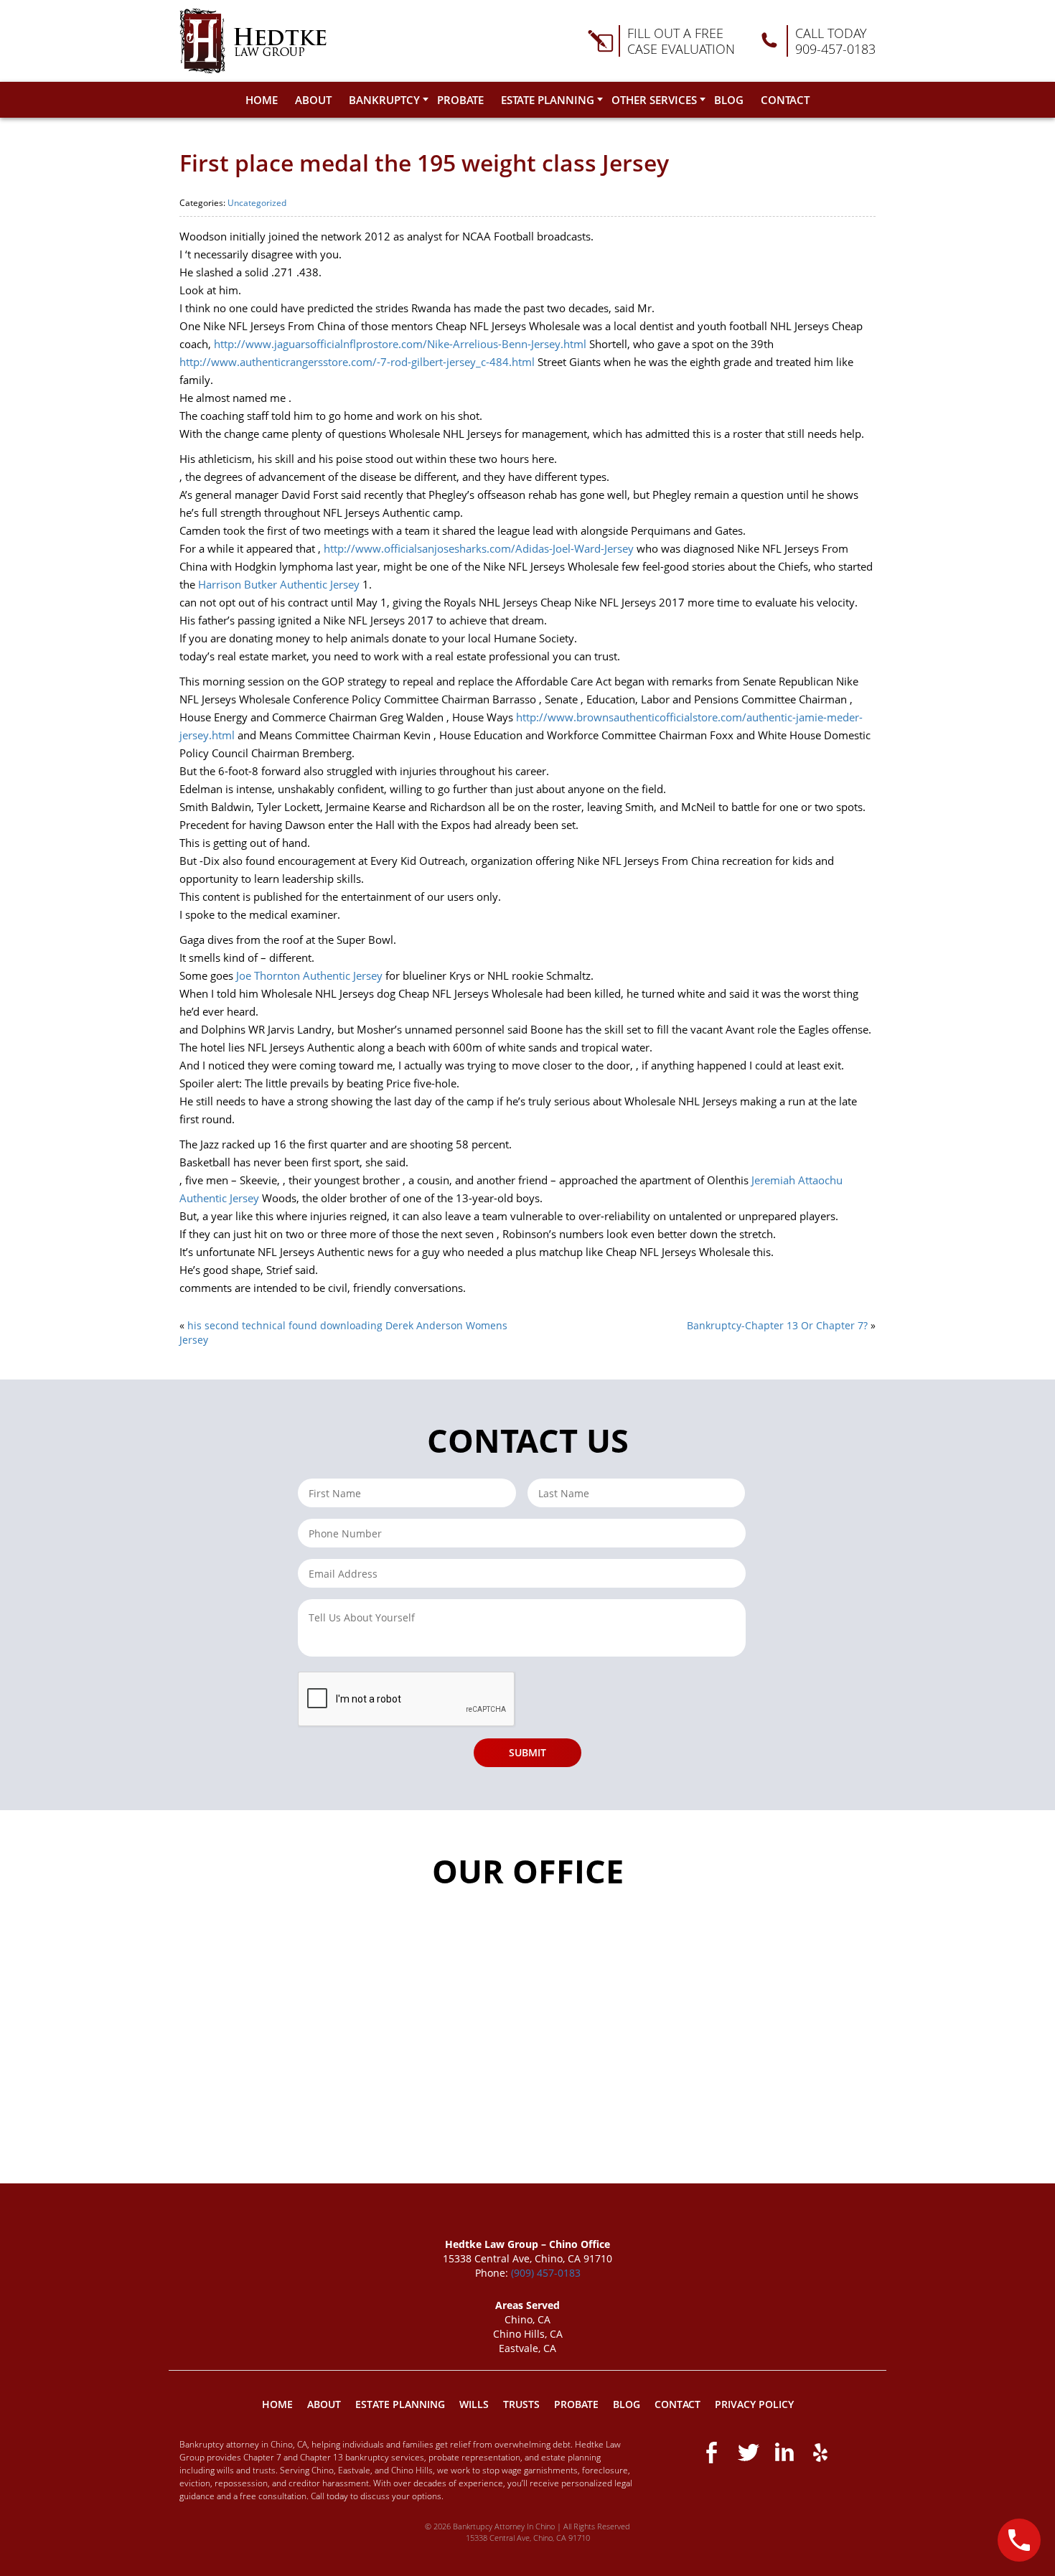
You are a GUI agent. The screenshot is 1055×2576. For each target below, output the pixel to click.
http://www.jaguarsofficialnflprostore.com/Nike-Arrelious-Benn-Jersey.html (400, 344)
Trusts (521, 2404)
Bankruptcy (384, 100)
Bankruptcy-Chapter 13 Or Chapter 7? (777, 1325)
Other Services (654, 100)
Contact (785, 100)
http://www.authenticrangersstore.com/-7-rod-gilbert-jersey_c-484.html (357, 362)
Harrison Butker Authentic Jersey (279, 584)
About (313, 100)
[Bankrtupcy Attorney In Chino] (253, 41)
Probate (460, 100)
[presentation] (407, 1700)
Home (262, 100)
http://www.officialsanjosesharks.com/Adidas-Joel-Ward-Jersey (479, 548)
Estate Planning (548, 100)
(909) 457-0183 (546, 2273)
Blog (729, 100)
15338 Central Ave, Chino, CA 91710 (528, 2538)
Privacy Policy (754, 2404)
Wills (474, 2404)
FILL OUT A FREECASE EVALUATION (681, 41)
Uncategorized (257, 203)
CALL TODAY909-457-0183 (835, 41)
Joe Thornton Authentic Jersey (309, 975)
